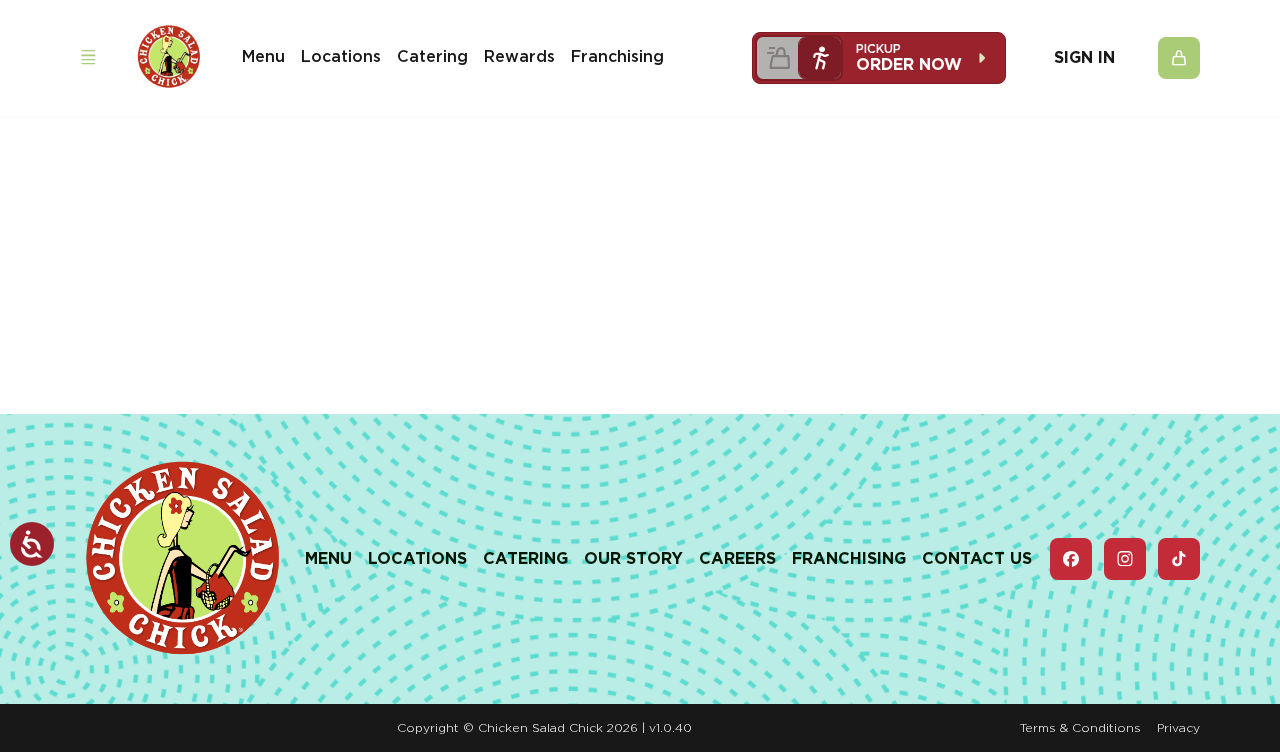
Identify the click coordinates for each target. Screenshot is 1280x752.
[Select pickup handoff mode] (820, 58)
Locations (341, 56)
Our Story (633, 558)
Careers (737, 558)
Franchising (617, 56)
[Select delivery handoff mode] (778, 58)
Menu (263, 56)
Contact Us (977, 558)
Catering (432, 56)
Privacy (1178, 727)
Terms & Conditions (1080, 727)
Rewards (519, 56)
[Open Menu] (88, 57)
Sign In (1084, 58)
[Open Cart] (1179, 58)
